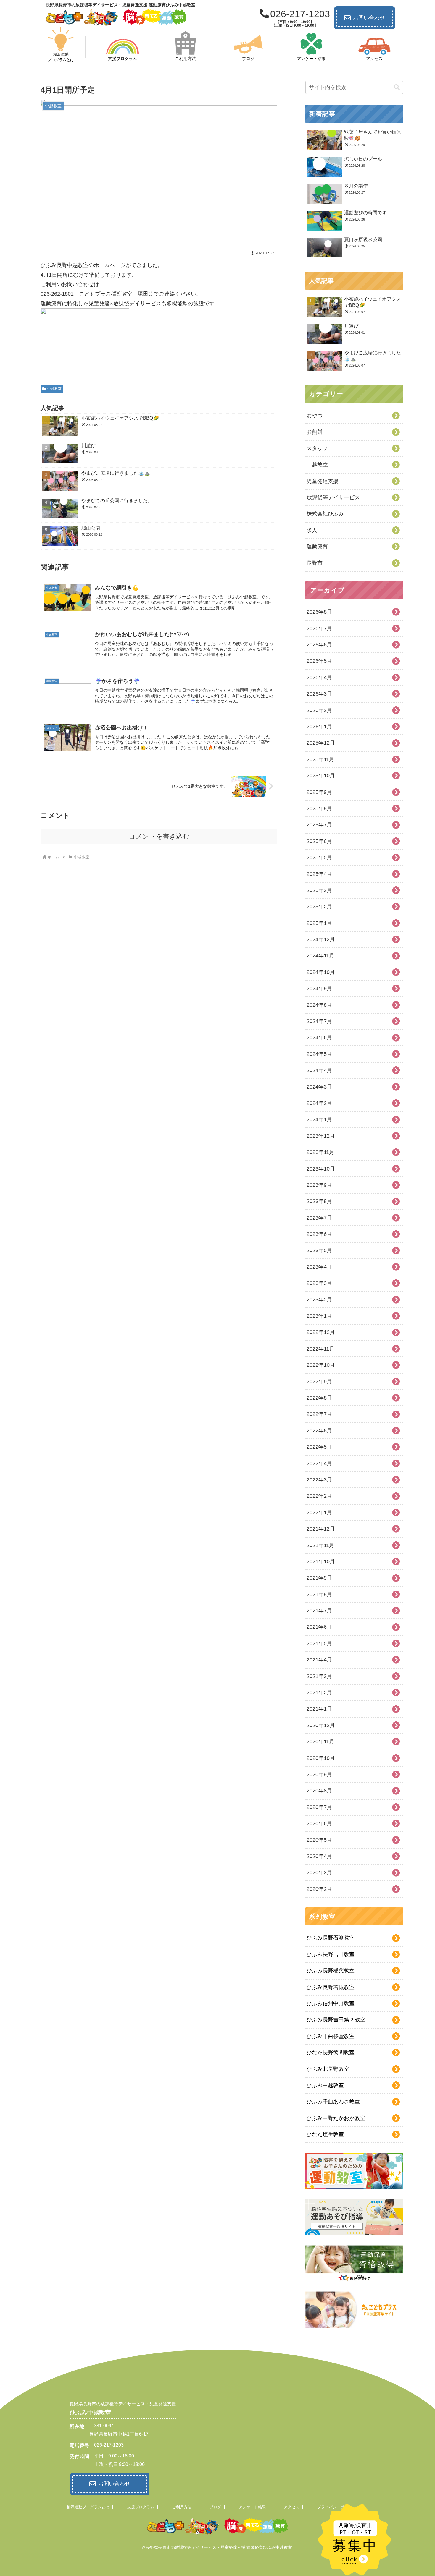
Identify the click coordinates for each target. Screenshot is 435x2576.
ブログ (215, 2507)
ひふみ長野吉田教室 (331, 1954)
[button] (397, 87)
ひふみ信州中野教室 (331, 2003)
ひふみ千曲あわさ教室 (333, 2102)
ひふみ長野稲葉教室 (331, 1971)
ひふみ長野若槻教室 (331, 1987)
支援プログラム (141, 2507)
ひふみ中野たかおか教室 (336, 2118)
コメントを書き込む (159, 836)
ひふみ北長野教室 (328, 2069)
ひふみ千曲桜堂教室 (331, 2036)
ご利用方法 (182, 2507)
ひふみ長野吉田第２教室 (336, 2020)
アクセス (291, 2507)
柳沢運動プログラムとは (88, 2507)
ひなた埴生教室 (325, 2134)
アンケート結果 (252, 2507)
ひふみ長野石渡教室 (331, 1938)
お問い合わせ (369, 18)
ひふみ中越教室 (325, 2085)
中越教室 (54, 389)
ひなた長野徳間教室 (331, 2053)
